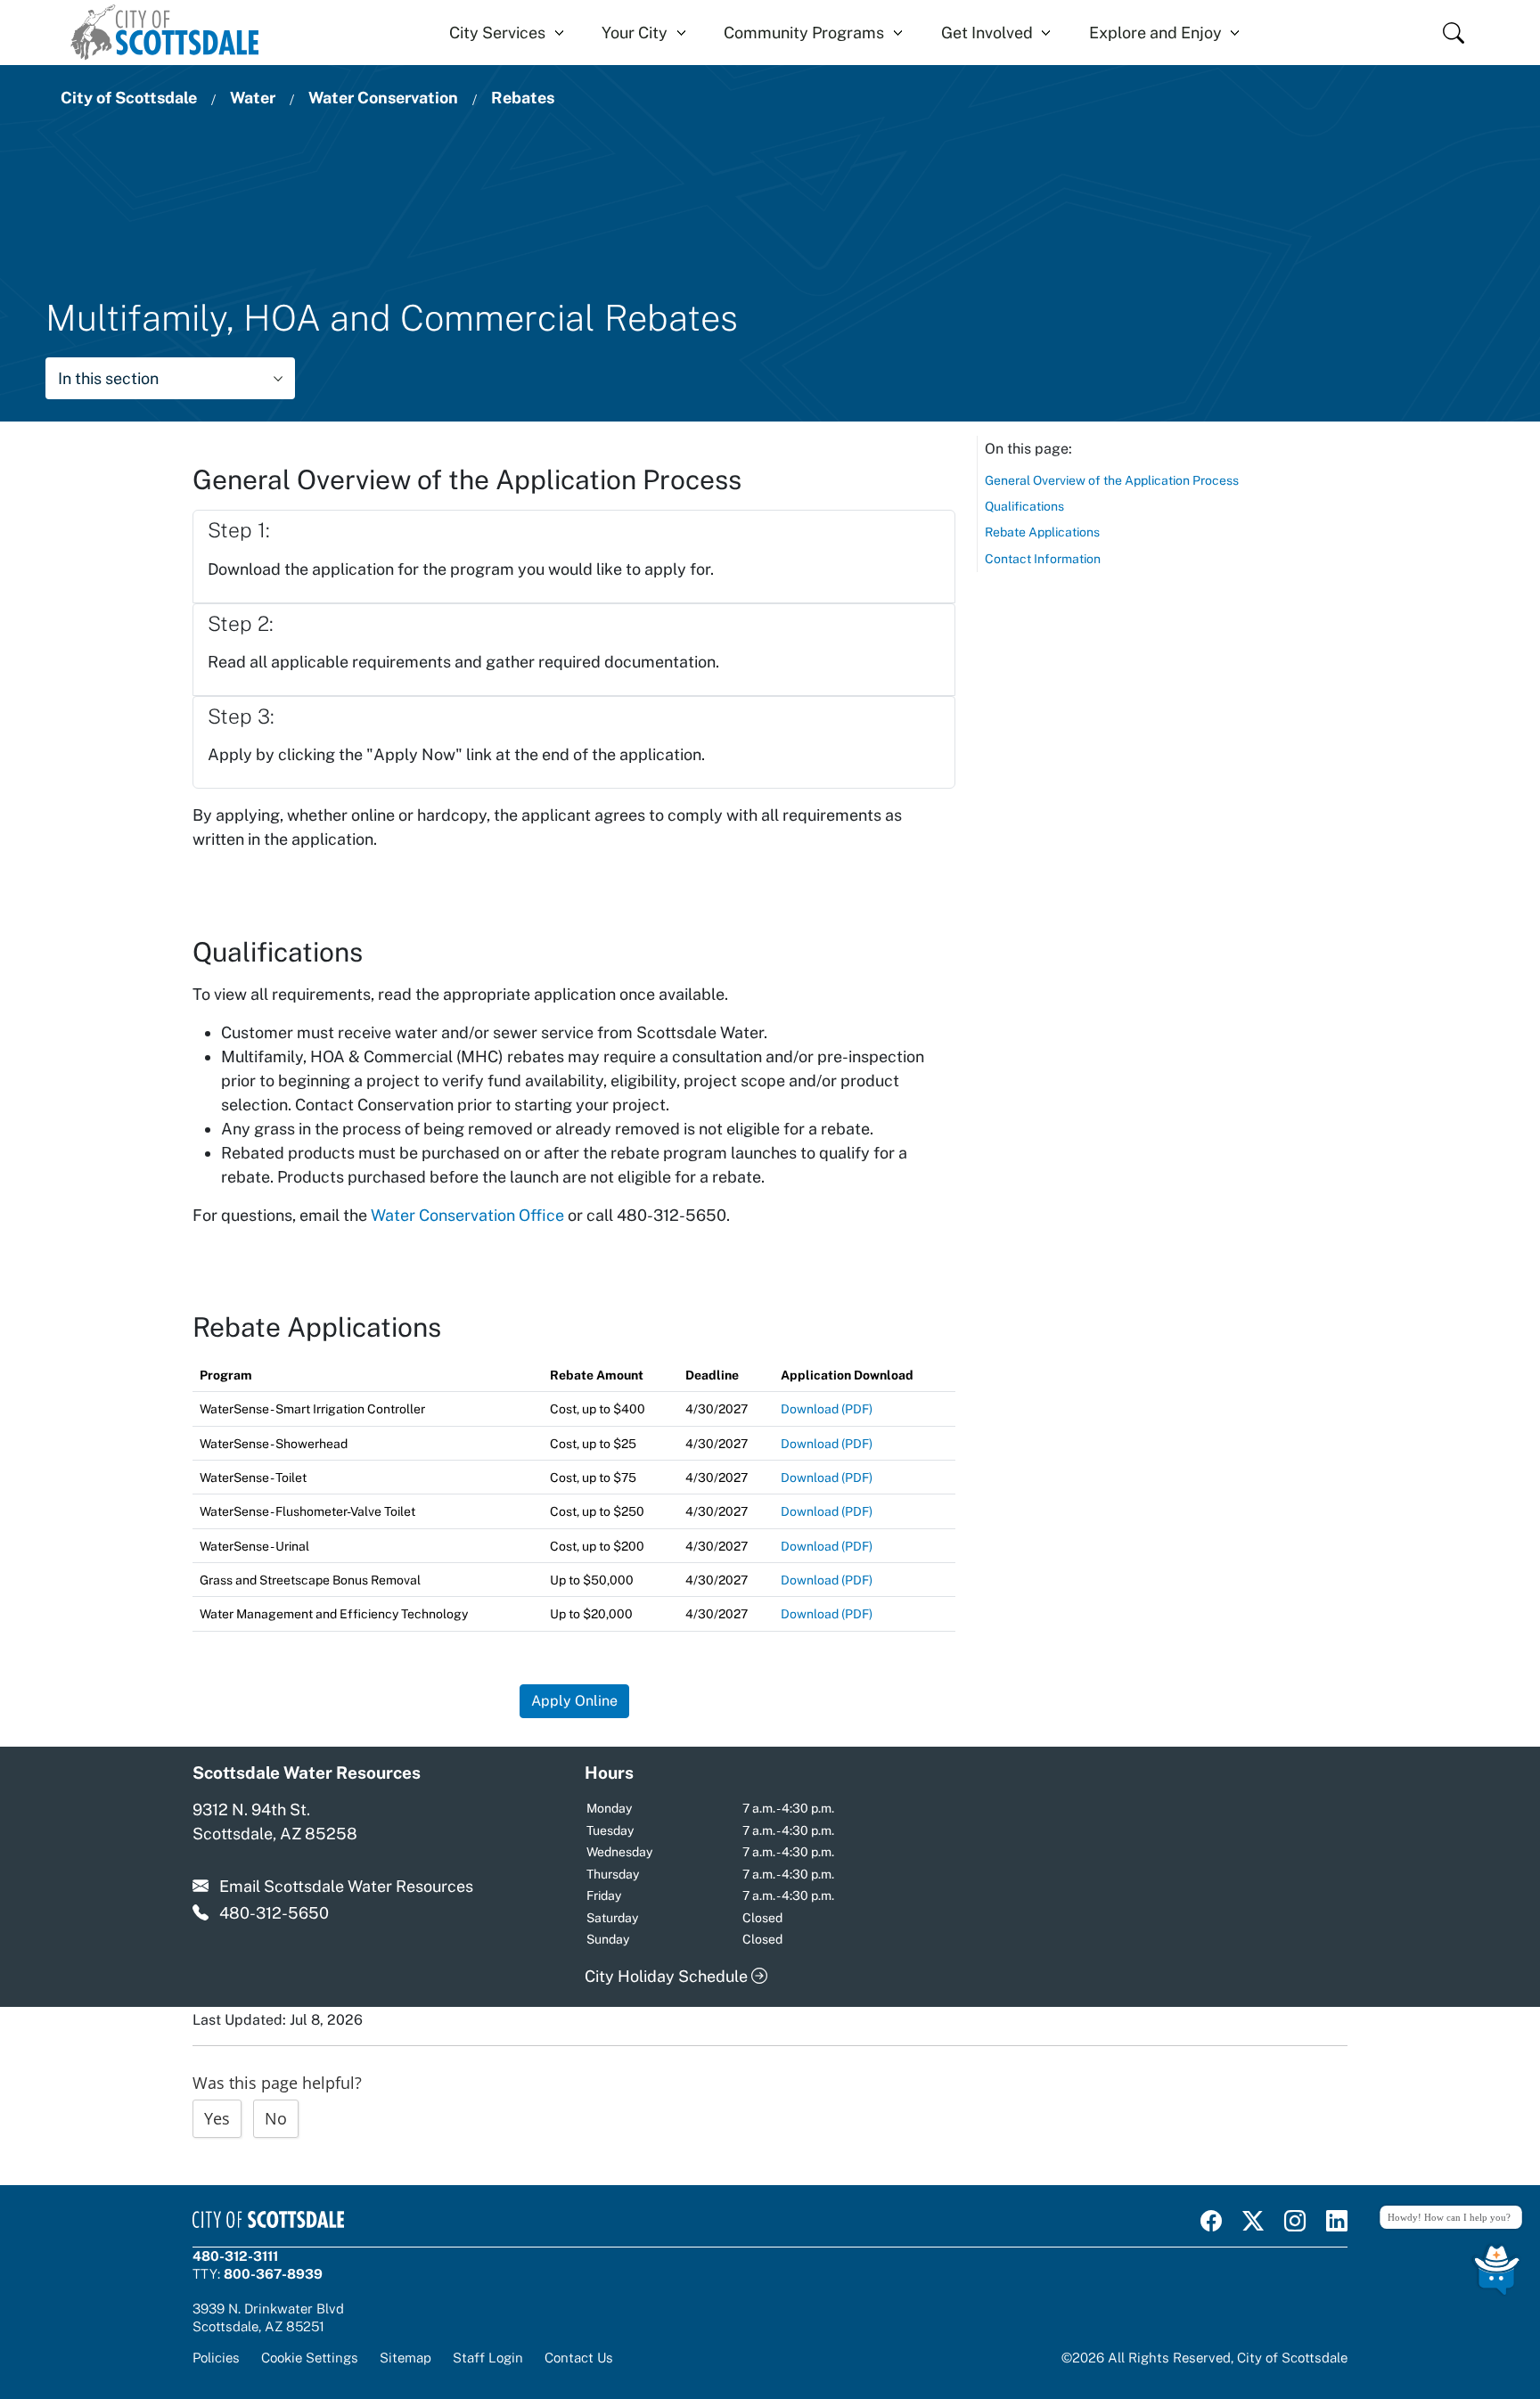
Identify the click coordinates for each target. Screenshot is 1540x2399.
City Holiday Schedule (668, 1976)
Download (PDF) (827, 1408)
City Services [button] (497, 33)
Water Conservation (383, 98)
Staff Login (488, 2357)
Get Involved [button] (987, 33)
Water (253, 98)
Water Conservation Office (467, 1215)
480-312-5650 (274, 1913)
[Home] (164, 33)
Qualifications (1024, 506)
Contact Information (1043, 559)
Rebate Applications (1042, 532)
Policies (216, 2357)
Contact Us (579, 2357)
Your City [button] (635, 33)
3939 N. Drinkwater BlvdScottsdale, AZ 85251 (268, 2317)
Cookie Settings (310, 2357)
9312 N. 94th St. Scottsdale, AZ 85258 (275, 1822)
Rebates (523, 98)
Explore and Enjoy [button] (1155, 33)
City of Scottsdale (129, 98)
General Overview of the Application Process (1112, 480)
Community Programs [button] (804, 33)
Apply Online (574, 1701)
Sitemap (405, 2357)
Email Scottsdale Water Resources (346, 1886)
